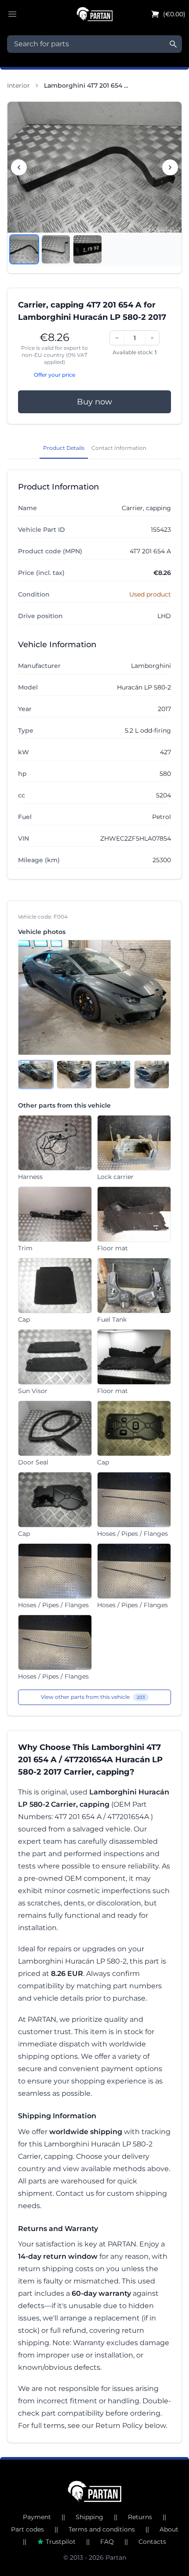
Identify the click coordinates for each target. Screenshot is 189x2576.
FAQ (107, 2542)
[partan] (95, 2491)
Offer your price (55, 375)
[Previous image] (19, 167)
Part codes (27, 2529)
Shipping (89, 2517)
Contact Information (119, 448)
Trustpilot (61, 2542)
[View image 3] (87, 249)
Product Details (64, 448)
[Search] (173, 44)
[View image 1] (24, 249)
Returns (140, 2517)
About (169, 2529)
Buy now (94, 402)
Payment (37, 2517)
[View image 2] (56, 249)
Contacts (152, 2542)
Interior (18, 85)
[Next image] (170, 167)
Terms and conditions (102, 2529)
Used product (150, 594)
